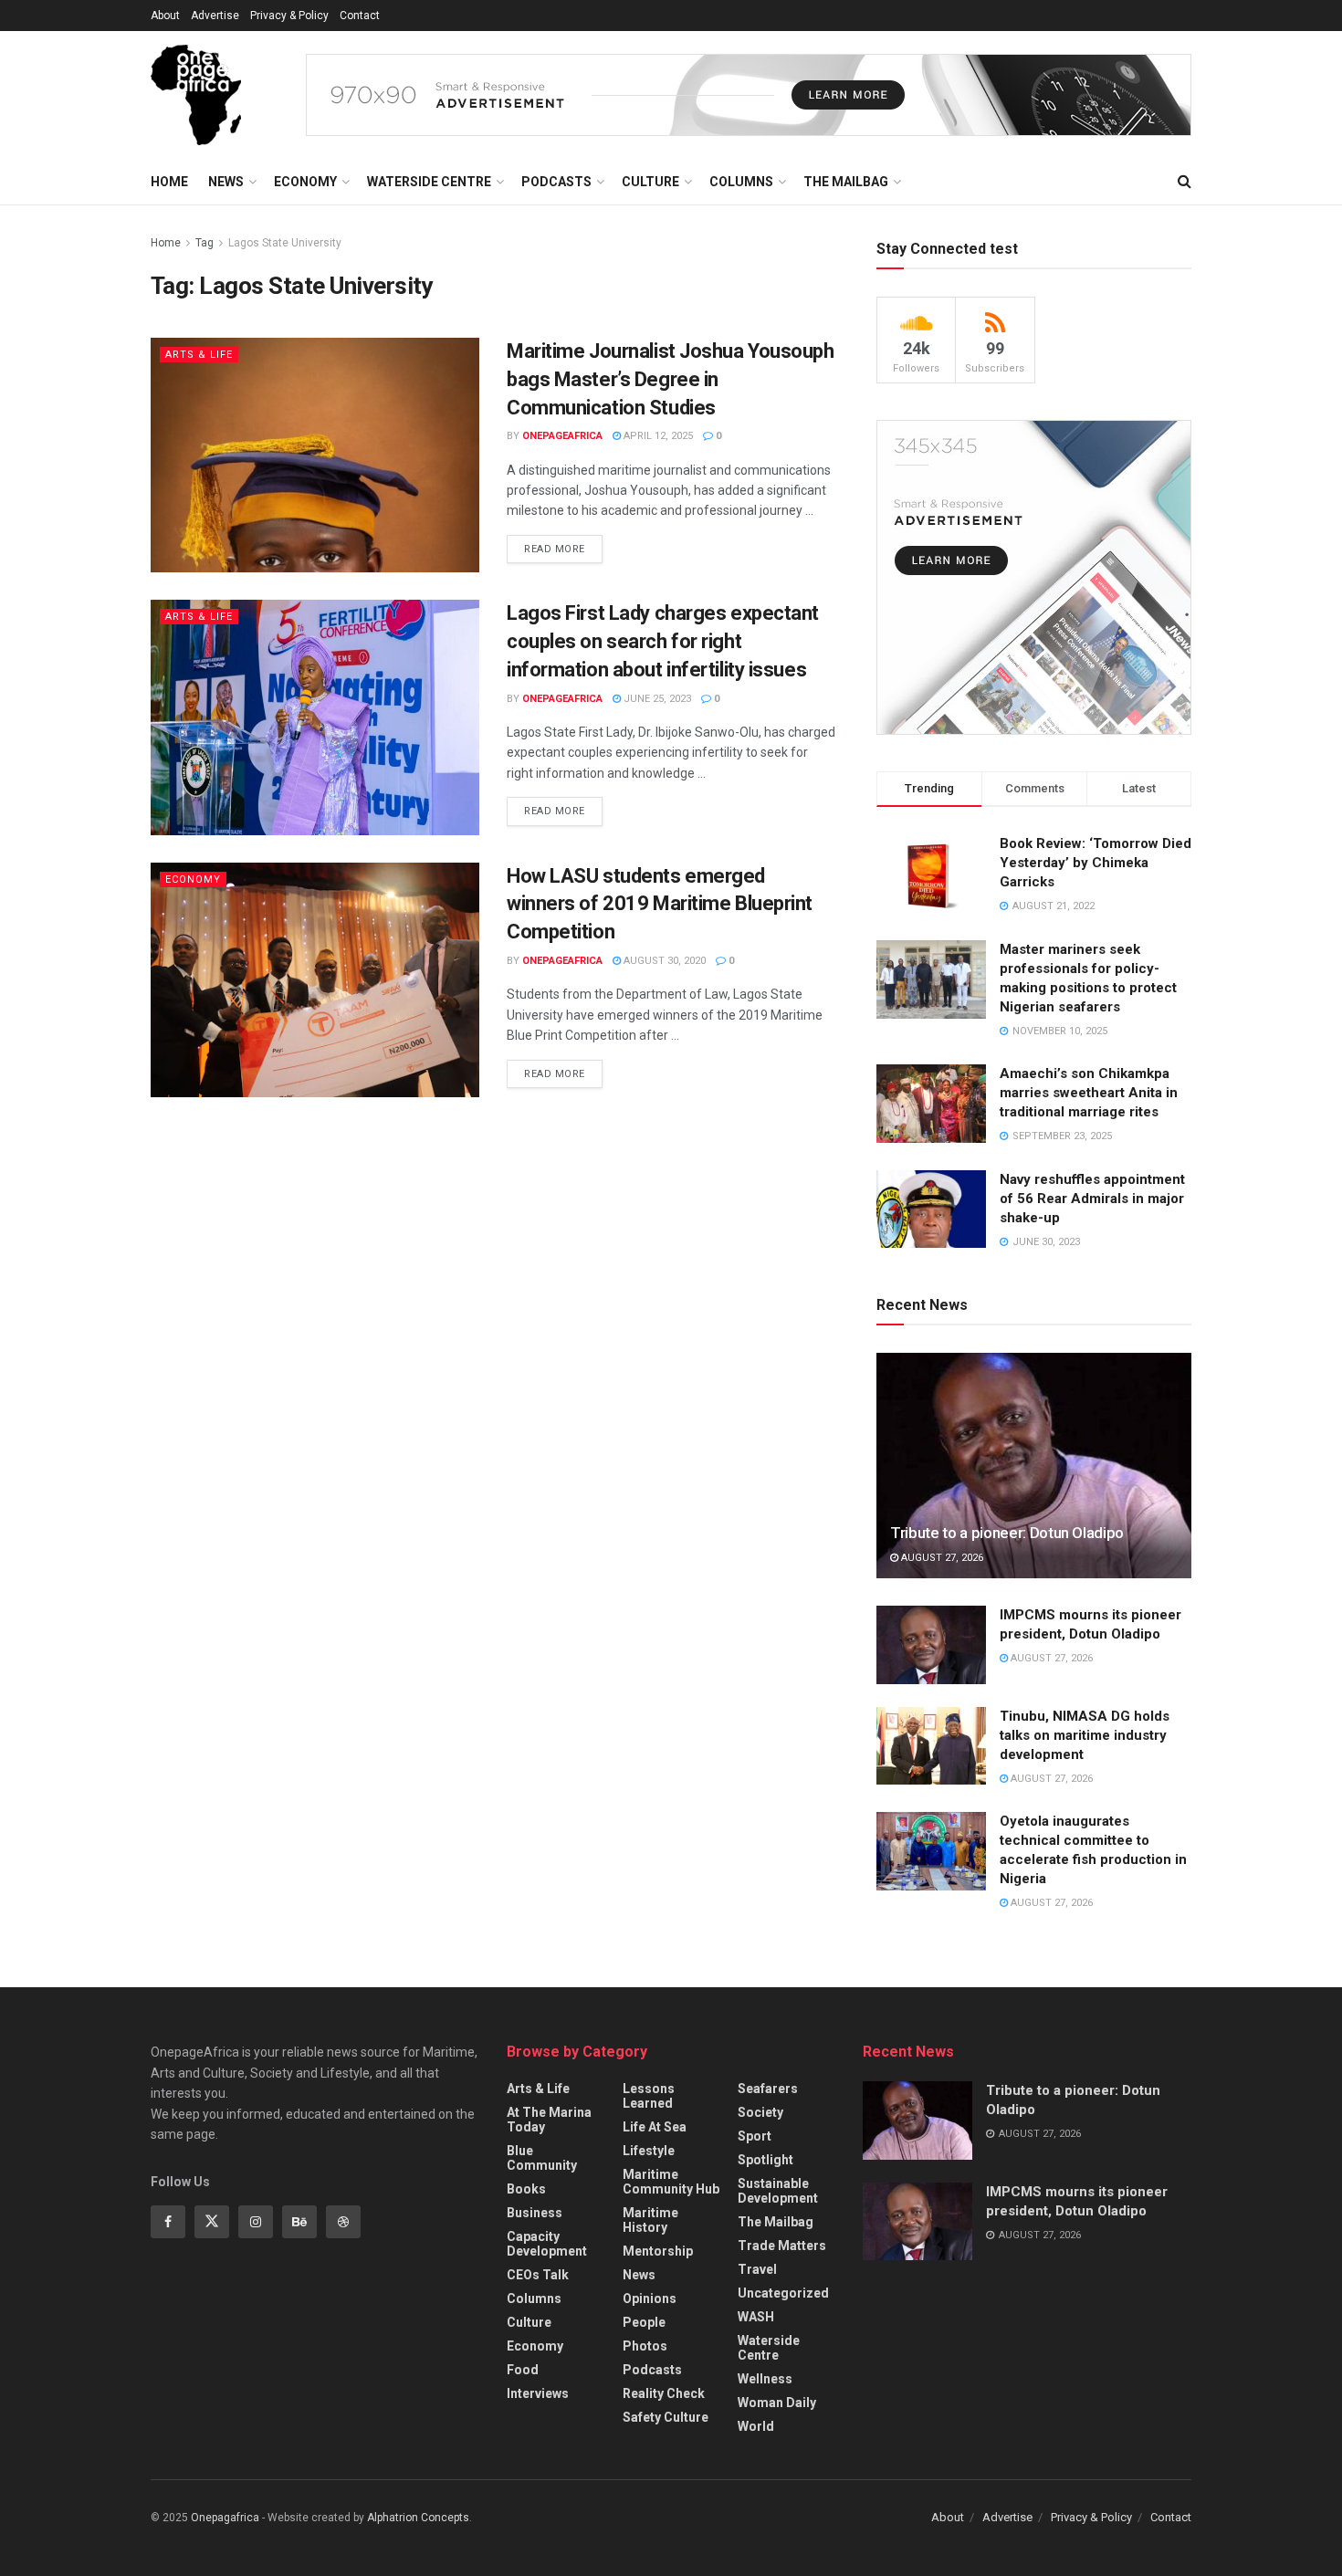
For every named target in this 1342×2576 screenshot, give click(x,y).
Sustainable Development (778, 2191)
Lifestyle (649, 2151)
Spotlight (765, 2160)
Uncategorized (783, 2293)
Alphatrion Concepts (418, 2518)
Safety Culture (666, 2417)
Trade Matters (782, 2246)
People (644, 2322)
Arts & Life (199, 355)
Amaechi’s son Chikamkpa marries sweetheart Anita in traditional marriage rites (1089, 1093)
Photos (645, 2346)
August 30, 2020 (663, 961)
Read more (555, 549)
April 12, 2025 (657, 436)
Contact (360, 16)
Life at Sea (655, 2127)
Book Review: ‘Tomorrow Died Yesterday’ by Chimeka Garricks (1096, 863)
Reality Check (664, 2393)
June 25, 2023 (656, 699)
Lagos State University (285, 243)
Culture (650, 182)
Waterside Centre (429, 182)
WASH (756, 2317)
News (226, 182)
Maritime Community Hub (671, 2182)
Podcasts (556, 182)
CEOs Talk (538, 2275)
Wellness (765, 2379)
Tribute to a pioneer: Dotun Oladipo (1007, 1533)
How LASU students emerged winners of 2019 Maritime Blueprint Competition (660, 904)
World (756, 2426)
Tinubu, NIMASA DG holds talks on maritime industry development (1085, 1735)
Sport (755, 2136)
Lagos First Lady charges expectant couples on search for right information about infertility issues (663, 641)
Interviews (538, 2393)
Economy (305, 182)
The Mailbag (846, 182)
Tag (204, 243)
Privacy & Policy (289, 16)
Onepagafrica (225, 2518)
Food (523, 2370)
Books (526, 2189)
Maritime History (650, 2220)
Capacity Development (547, 2244)
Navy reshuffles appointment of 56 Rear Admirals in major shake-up (1092, 1199)
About (165, 16)
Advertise (215, 16)
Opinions (650, 2299)
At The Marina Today (549, 2120)
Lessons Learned (649, 2096)
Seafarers (768, 2089)
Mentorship (658, 2251)
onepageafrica (562, 436)
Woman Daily (777, 2403)
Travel (757, 2269)
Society (760, 2112)
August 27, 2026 (941, 1558)
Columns (741, 182)
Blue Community (542, 2158)
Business (535, 2213)
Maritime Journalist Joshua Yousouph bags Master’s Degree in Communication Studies (671, 379)
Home (169, 182)
